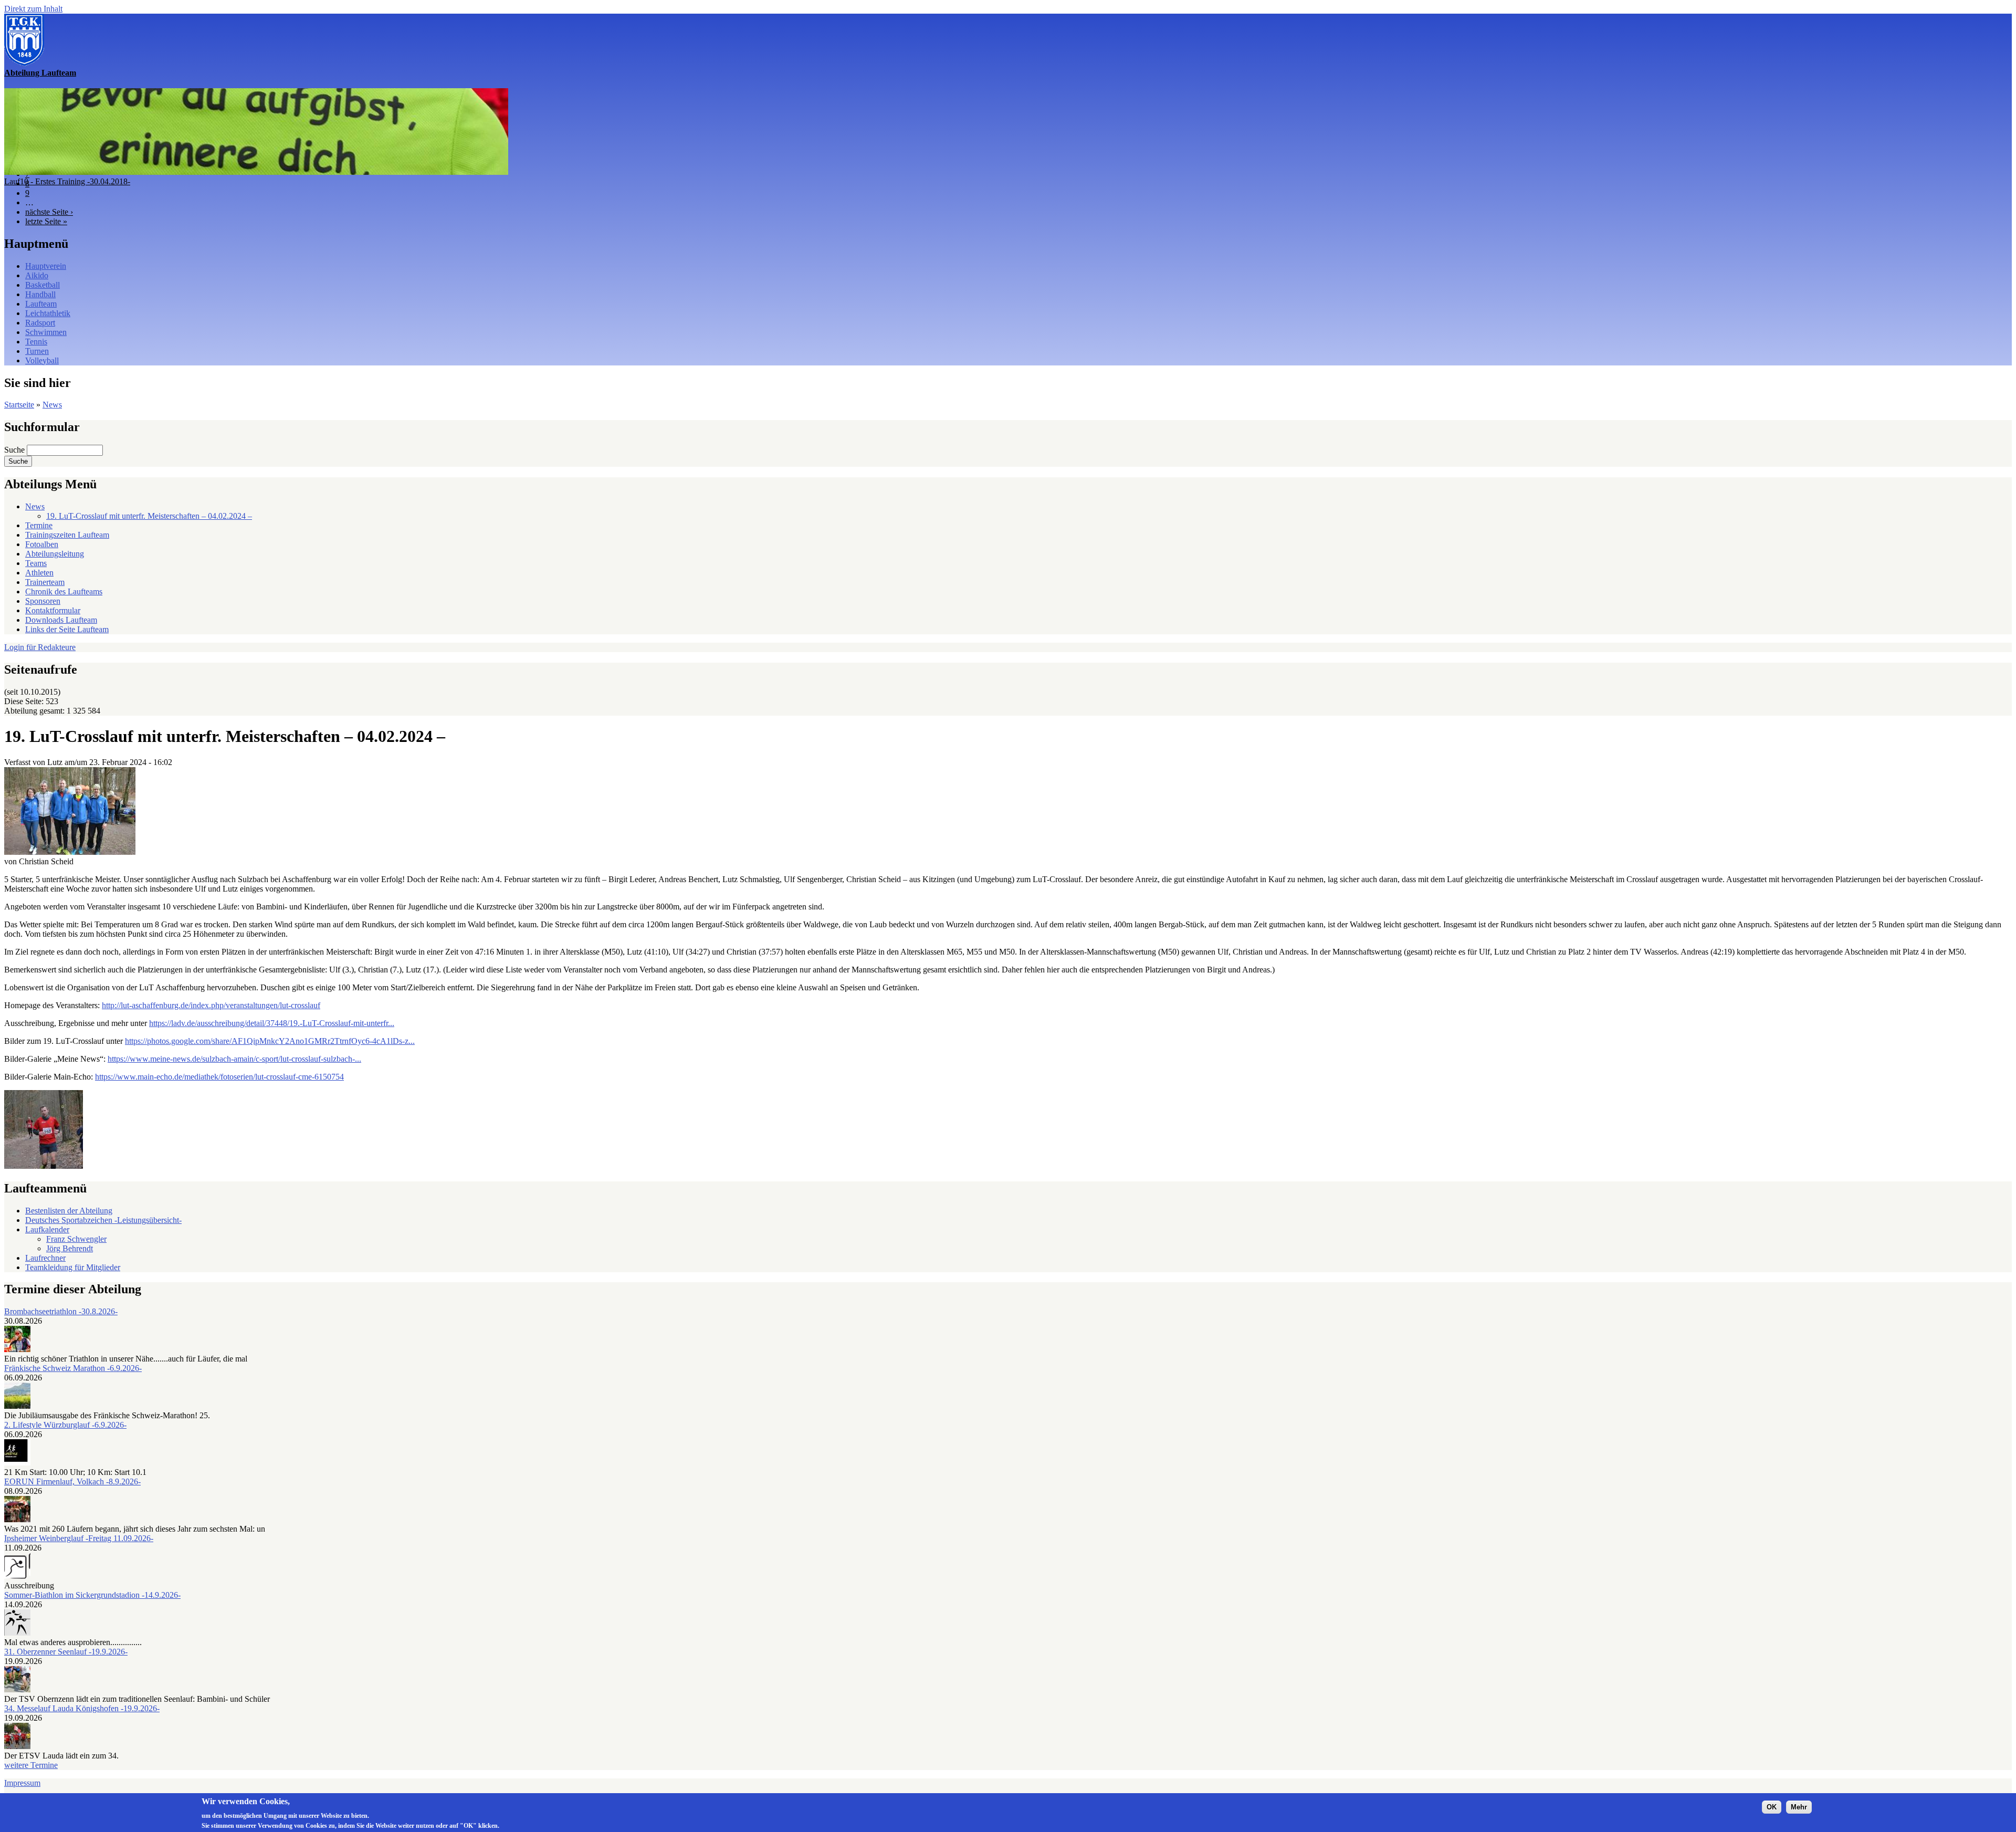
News (52, 405)
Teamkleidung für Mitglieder (73, 1267)
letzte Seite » (46, 221)
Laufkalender (47, 1229)
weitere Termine (31, 1765)
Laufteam (41, 304)
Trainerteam (45, 582)
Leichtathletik (48, 313)
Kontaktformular (53, 610)
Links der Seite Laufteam (67, 629)
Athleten (39, 573)
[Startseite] (24, 63)
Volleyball (42, 360)
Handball (40, 294)
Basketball (43, 285)
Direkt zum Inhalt (33, 9)
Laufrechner (45, 1258)
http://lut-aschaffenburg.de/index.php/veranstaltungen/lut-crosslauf (211, 1005)
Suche (15, 450)
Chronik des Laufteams (64, 592)
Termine (39, 525)
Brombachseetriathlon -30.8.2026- (61, 1311)
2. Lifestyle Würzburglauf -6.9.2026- (65, 1425)
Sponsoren (43, 601)
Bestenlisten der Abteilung (69, 1211)
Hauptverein (46, 266)
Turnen (37, 351)
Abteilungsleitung (55, 554)
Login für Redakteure (40, 647)
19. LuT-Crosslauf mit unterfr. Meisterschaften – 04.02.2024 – (149, 516)
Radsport (40, 323)
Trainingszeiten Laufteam (67, 535)
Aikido (37, 275)
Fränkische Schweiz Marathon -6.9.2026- (73, 1368)
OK (1772, 1807)
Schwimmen (46, 332)
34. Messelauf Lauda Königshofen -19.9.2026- (82, 1708)
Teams (36, 563)
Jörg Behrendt (70, 1248)
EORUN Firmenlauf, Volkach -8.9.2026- (72, 1482)
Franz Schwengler (76, 1239)
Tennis (36, 342)
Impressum (22, 1783)
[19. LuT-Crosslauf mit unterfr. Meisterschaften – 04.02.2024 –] (70, 852)
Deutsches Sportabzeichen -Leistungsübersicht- (103, 1220)
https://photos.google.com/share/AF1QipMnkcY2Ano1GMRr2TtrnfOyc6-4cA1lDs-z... (270, 1041)
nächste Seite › (49, 212)
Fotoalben (42, 544)
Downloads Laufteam (61, 620)
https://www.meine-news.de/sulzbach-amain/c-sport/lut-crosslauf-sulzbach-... (234, 1059)
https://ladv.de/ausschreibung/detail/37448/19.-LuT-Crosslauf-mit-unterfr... (272, 1023)
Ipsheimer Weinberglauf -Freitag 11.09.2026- (79, 1538)
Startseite (19, 405)
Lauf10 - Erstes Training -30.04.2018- (67, 181)
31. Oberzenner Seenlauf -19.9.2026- (66, 1652)
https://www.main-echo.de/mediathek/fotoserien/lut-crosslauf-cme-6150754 (219, 1077)
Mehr (1799, 1807)
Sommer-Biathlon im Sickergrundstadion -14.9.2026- (92, 1595)
